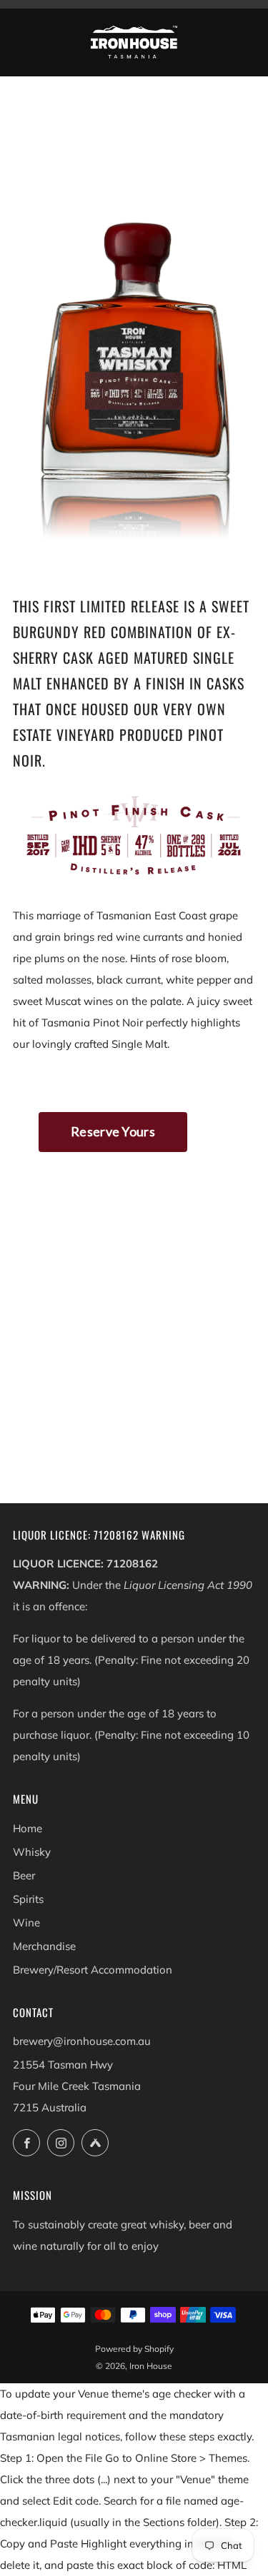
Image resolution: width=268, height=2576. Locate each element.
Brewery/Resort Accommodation (93, 1970)
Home (28, 1828)
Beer (24, 1875)
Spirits (28, 1899)
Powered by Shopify (134, 2349)
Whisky (32, 1852)
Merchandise (44, 1946)
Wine (26, 1923)
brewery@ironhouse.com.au (82, 2041)
